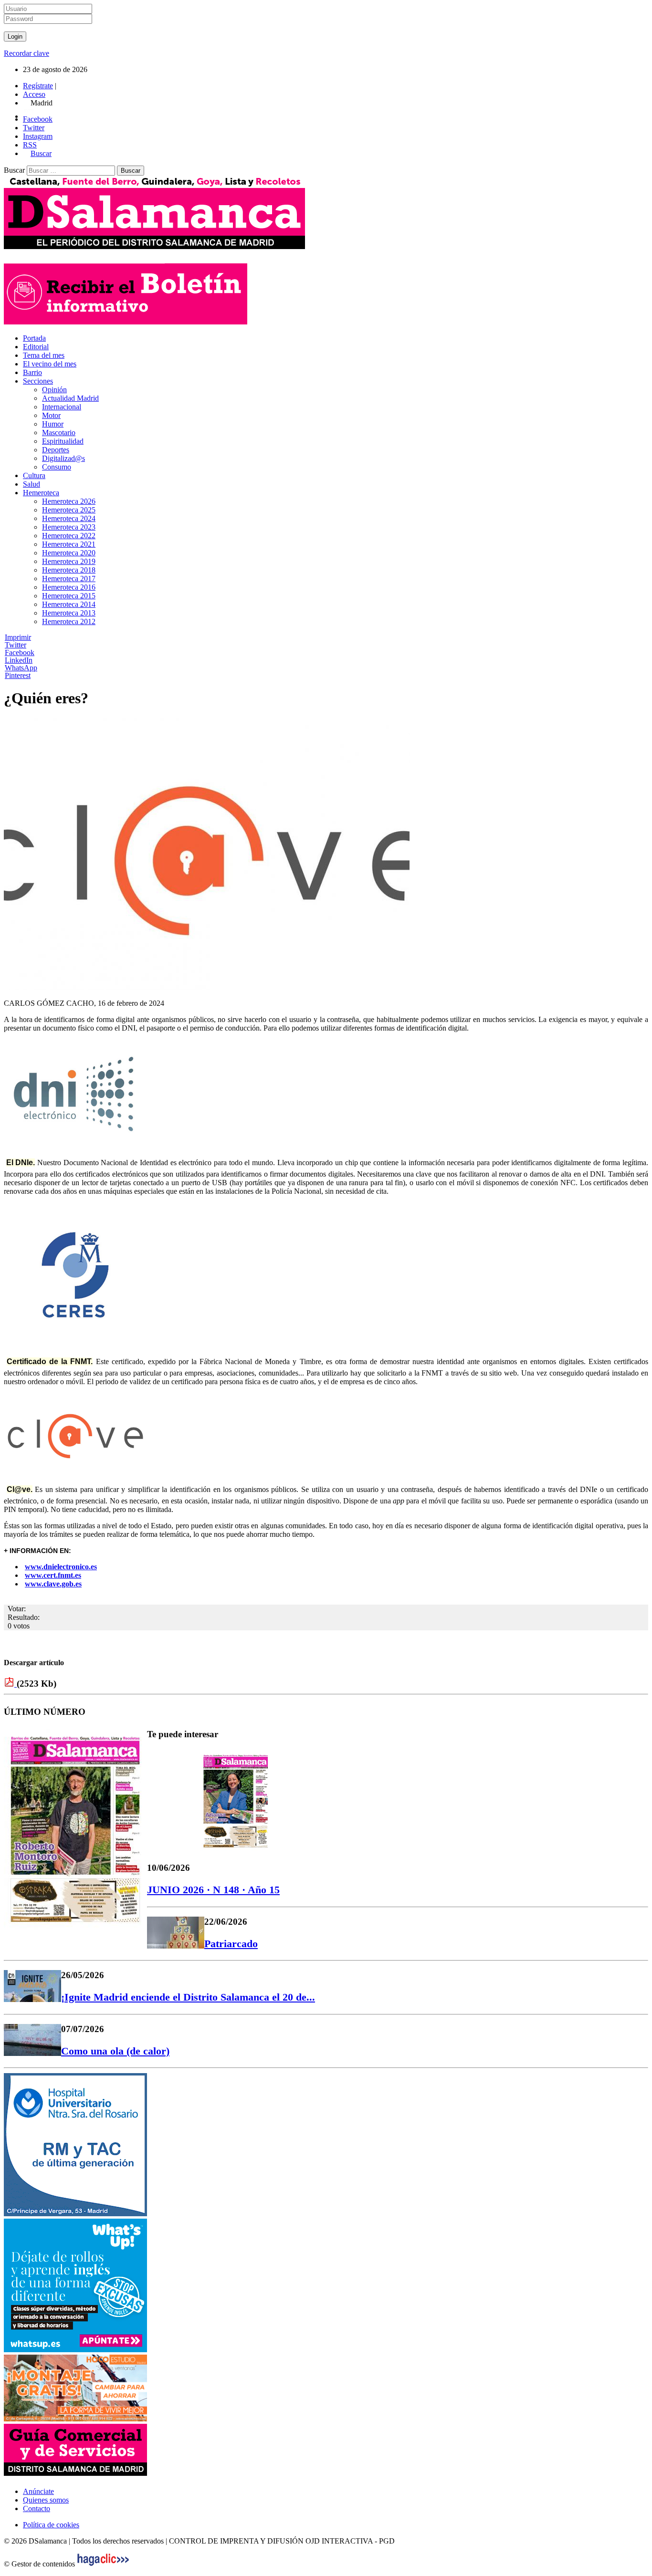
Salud (32, 484)
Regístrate (38, 86)
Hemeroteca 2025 (69, 510)
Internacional (62, 407)
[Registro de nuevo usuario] (126, 322)
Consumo (57, 467)
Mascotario (59, 433)
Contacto (37, 2508)
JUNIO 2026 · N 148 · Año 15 (213, 1890)
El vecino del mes (50, 364)
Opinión (54, 390)
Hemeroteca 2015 (69, 596)
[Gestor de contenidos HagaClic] (103, 2564)
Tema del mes (44, 355)
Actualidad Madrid (70, 398)
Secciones (38, 381)
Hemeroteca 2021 (69, 544)
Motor (51, 415)
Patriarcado (231, 1944)
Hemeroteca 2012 (69, 621)
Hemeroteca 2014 (69, 604)
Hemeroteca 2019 (69, 561)
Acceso (34, 94)
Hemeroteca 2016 (69, 587)
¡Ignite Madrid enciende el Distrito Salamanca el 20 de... (188, 1997)
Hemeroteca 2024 (69, 518)
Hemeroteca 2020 (69, 553)
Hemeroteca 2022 (69, 536)
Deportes (56, 450)
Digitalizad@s (63, 458)
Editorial (36, 347)
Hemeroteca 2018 (69, 570)
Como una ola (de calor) (115, 2051)
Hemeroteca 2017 (69, 579)
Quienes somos (46, 2500)
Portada (34, 338)
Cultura (34, 475)
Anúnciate (38, 2491)
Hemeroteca (41, 493)
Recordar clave (26, 53)
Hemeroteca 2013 (69, 613)
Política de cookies (51, 2525)
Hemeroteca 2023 (69, 527)
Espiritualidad (63, 441)
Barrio (32, 372)
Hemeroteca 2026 (69, 501)
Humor (53, 424)
